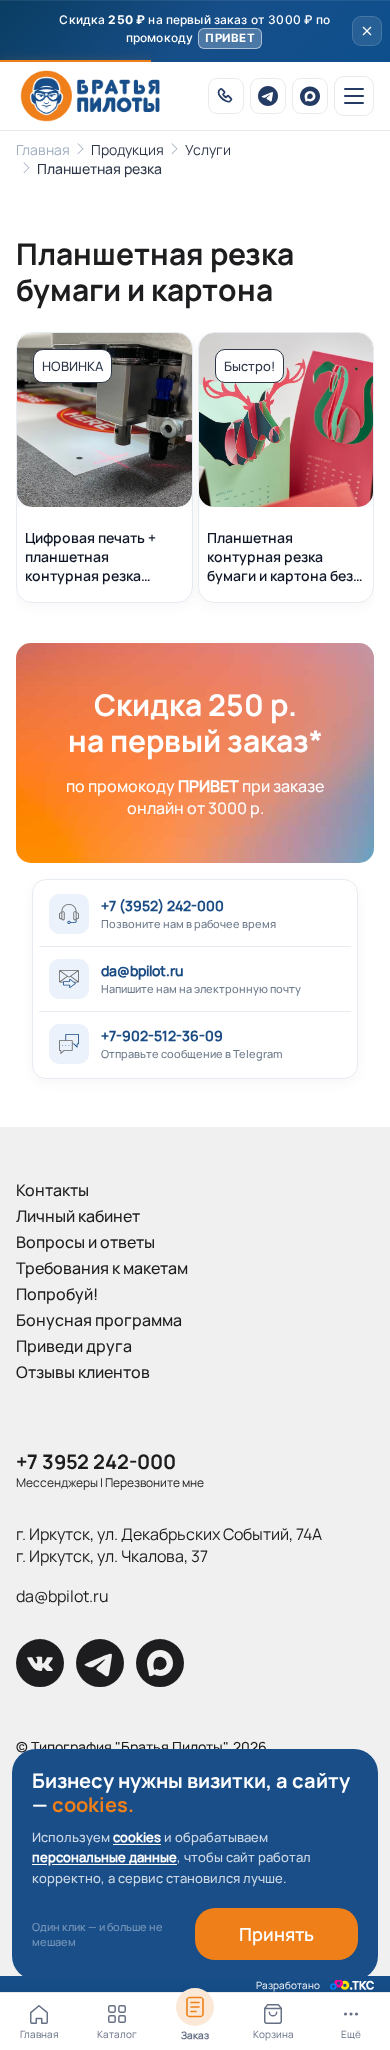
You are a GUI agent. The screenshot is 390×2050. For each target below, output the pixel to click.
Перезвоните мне (154, 1482)
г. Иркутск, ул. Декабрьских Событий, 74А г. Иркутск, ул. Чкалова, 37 (169, 1545)
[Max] (310, 96)
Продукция (127, 149)
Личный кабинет (78, 1216)
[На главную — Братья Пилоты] (90, 96)
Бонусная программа (99, 1320)
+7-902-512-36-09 (162, 1035)
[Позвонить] (226, 96)
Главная (43, 149)
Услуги (208, 149)
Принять (276, 1934)
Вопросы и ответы (85, 1242)
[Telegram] (268, 96)
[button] (195, 31)
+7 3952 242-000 (96, 1461)
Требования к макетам (102, 1268)
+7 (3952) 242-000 (162, 905)
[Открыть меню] (354, 96)
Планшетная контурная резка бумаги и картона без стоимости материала (282, 557)
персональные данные (104, 1857)
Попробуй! (57, 1294)
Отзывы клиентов (83, 1372)
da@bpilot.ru (142, 970)
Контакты (52, 1190)
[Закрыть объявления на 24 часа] (367, 31)
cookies (137, 1837)
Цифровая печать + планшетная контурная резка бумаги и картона (90, 557)
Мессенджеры (57, 1482)
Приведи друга (74, 1346)
